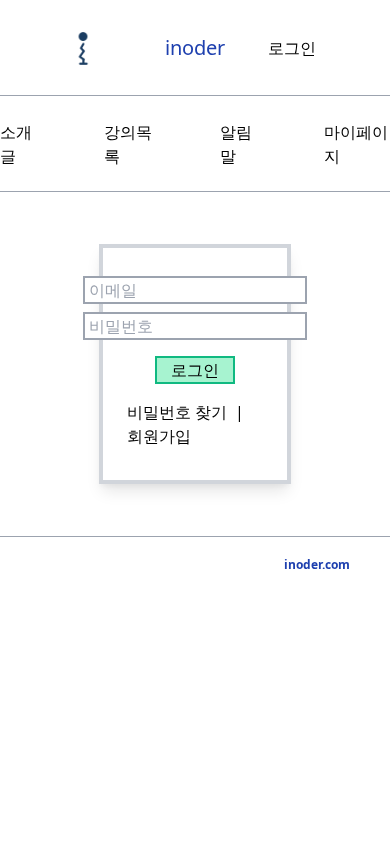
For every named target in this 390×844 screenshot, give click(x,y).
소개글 (16, 144)
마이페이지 (356, 144)
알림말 (236, 144)
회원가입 (159, 436)
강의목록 (128, 144)
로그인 (292, 48)
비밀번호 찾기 (177, 412)
